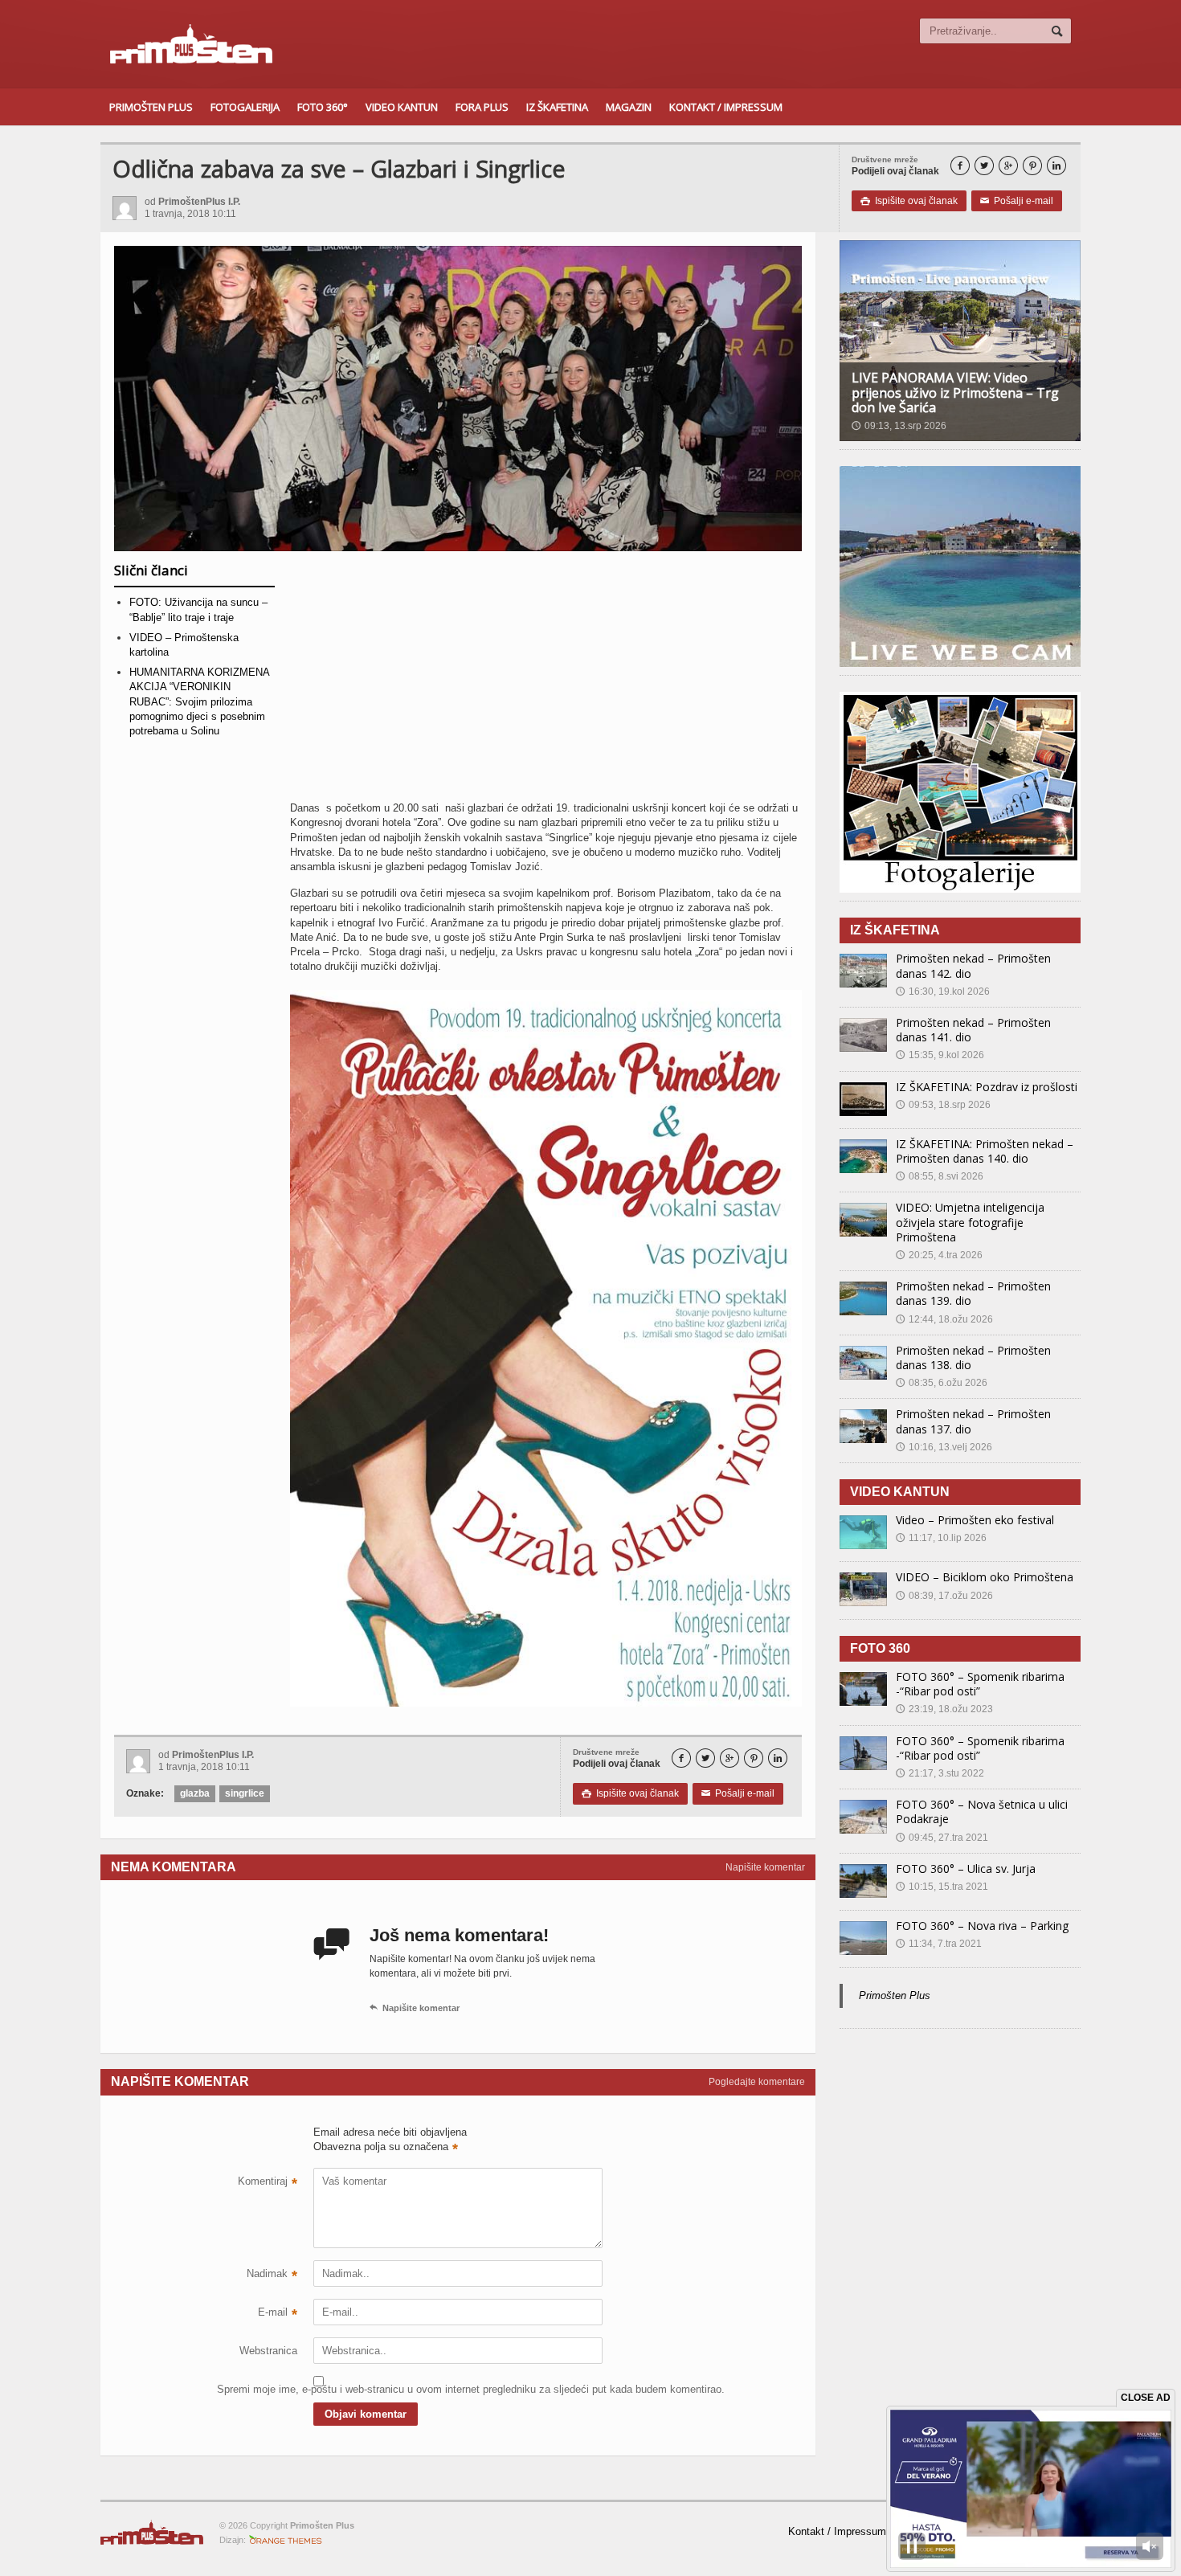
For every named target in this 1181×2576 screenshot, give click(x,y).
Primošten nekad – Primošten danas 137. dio (973, 1421)
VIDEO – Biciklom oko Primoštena (985, 1577)
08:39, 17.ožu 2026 (944, 1596)
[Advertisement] (546, 682)
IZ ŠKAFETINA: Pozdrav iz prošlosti (987, 1087)
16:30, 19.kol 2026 (943, 992)
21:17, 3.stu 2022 (940, 1773)
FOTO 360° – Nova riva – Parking (982, 1926)
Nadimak (272, 2275)
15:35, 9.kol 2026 (940, 1055)
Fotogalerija (245, 107)
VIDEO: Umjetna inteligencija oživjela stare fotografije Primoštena (970, 1222)
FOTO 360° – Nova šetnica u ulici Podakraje (982, 1811)
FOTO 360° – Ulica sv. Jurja (966, 1869)
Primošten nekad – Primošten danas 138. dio (973, 1358)
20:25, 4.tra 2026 (939, 1255)
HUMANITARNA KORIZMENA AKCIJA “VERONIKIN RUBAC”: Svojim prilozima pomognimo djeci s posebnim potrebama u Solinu (199, 701)
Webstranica (268, 2351)
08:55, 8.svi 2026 (940, 1176)
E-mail (278, 2314)
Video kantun (402, 107)
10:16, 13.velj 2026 (944, 1447)
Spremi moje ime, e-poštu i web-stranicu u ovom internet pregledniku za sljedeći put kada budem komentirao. (257, 2389)
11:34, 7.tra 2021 (939, 1944)
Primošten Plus (151, 107)
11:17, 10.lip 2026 (941, 1538)
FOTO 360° (323, 107)
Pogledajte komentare (757, 2082)
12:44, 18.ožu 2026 (944, 1319)
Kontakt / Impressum (726, 107)
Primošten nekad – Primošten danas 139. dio (973, 1293)
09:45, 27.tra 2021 (942, 1838)
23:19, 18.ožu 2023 (944, 1709)
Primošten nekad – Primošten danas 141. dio (973, 1030)
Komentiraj (268, 2183)
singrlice (245, 1793)
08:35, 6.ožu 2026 (942, 1383)
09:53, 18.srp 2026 (943, 1105)
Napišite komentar (765, 1867)
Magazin (629, 107)
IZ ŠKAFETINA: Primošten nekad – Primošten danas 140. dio (985, 1151)
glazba (195, 1793)
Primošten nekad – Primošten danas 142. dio (973, 965)
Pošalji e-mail (1017, 201)
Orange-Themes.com (286, 2540)
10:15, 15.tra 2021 (942, 1887)
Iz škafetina (557, 107)
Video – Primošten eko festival (975, 1520)
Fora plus (482, 107)
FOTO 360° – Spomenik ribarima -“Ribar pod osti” (980, 1684)
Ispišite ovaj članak (909, 201)
